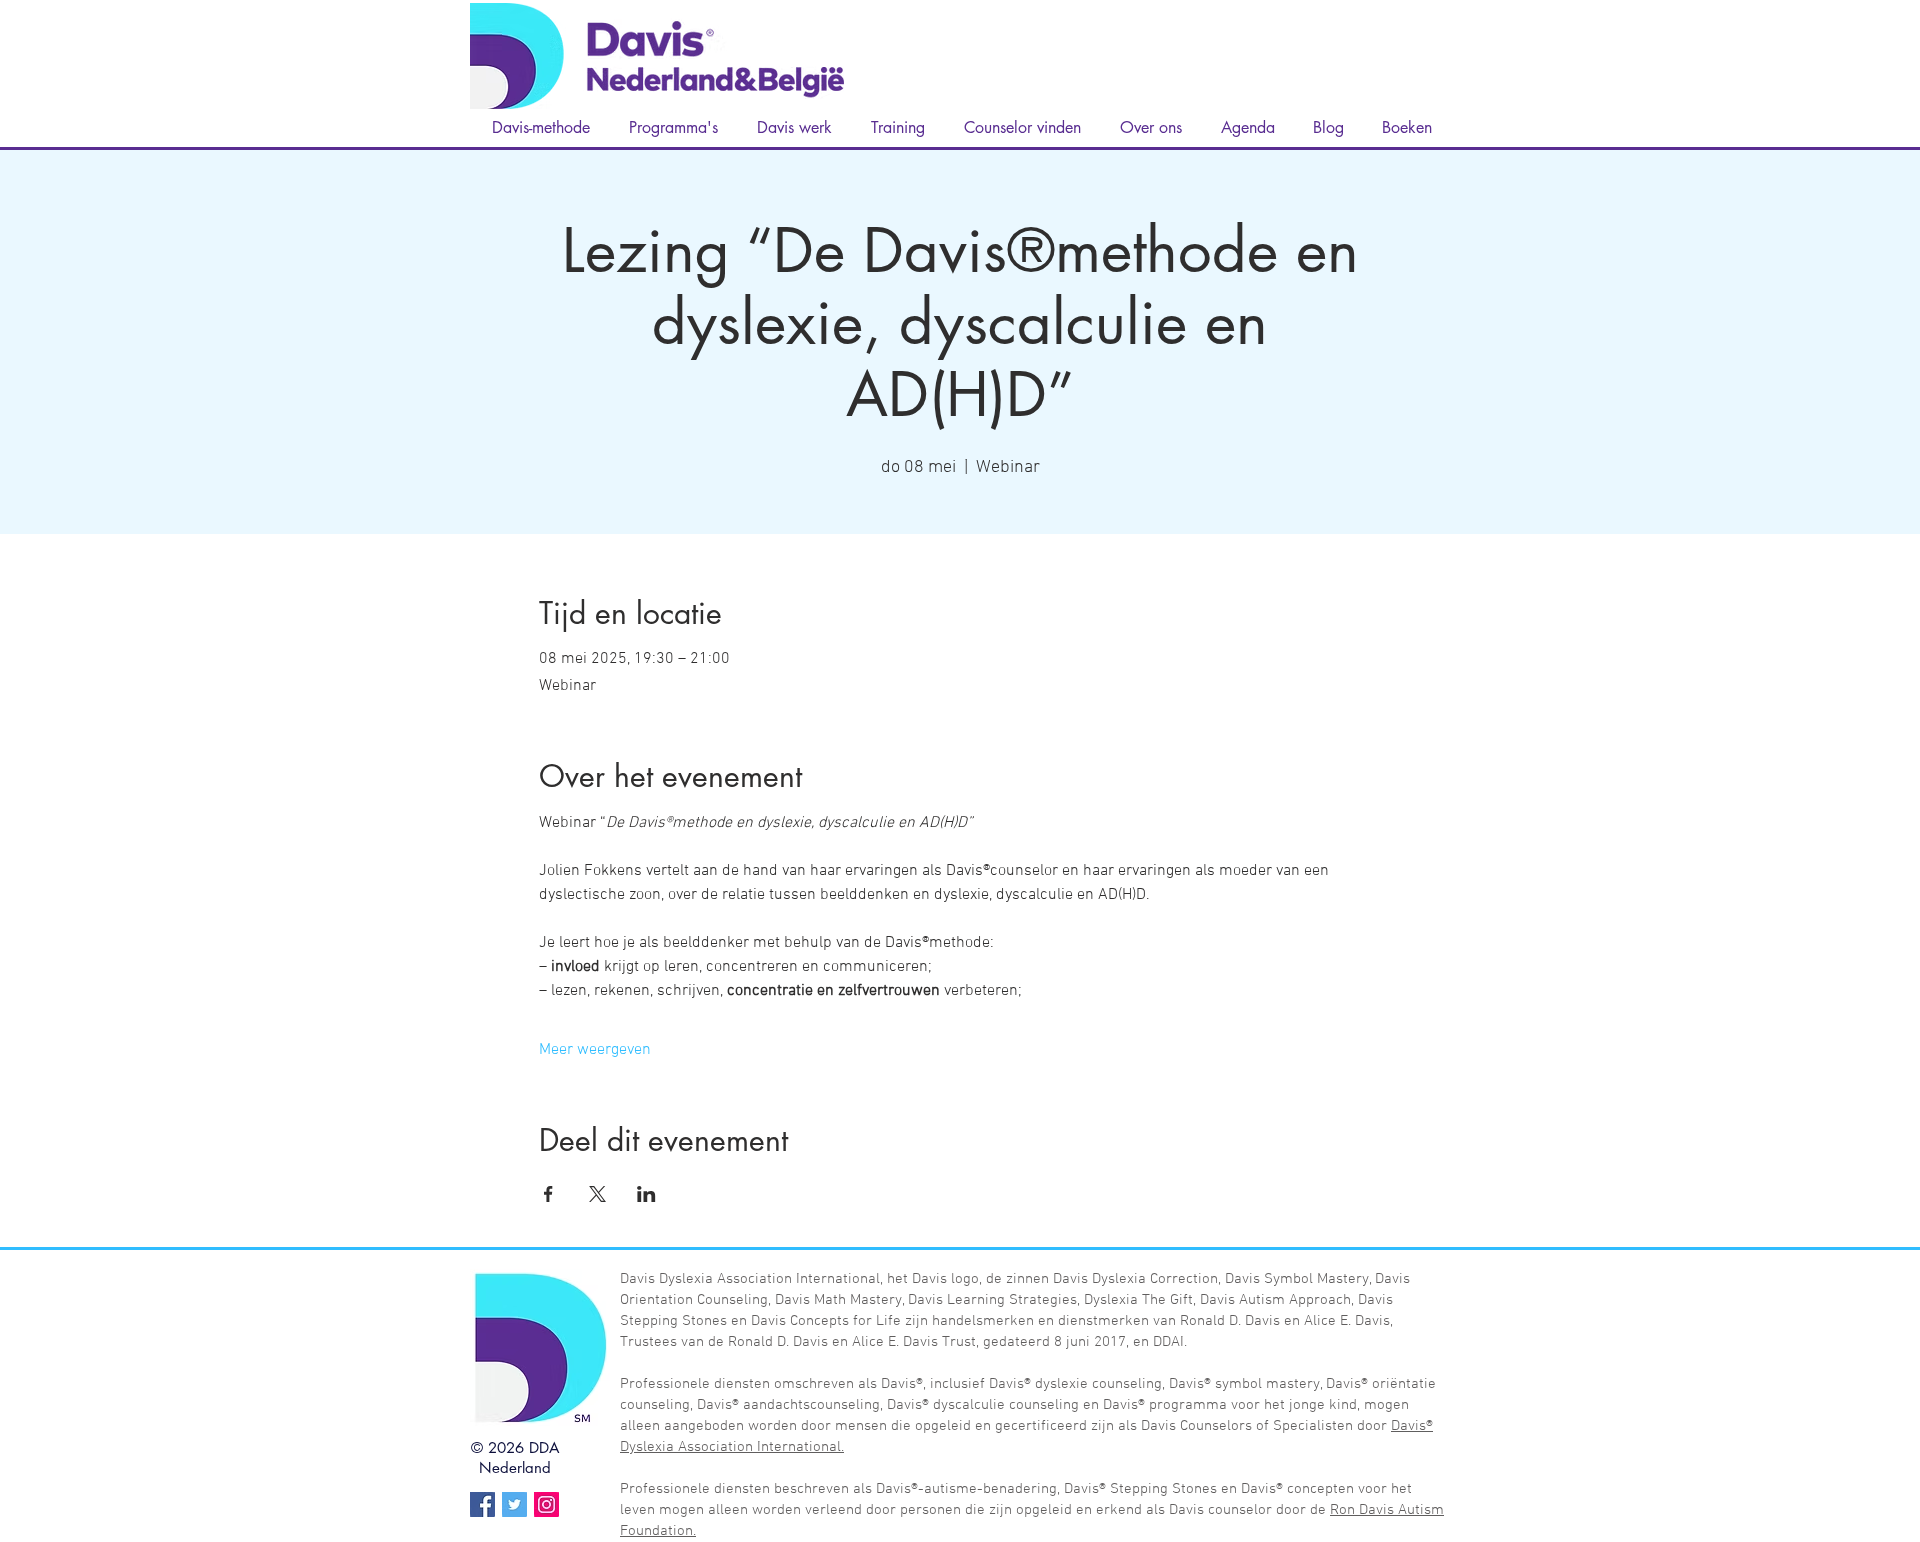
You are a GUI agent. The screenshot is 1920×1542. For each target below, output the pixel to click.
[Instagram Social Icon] (546, 1504)
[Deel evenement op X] (597, 1194)
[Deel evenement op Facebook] (548, 1194)
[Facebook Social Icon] (482, 1504)
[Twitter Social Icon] (514, 1504)
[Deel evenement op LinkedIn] (646, 1194)
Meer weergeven (595, 1050)
